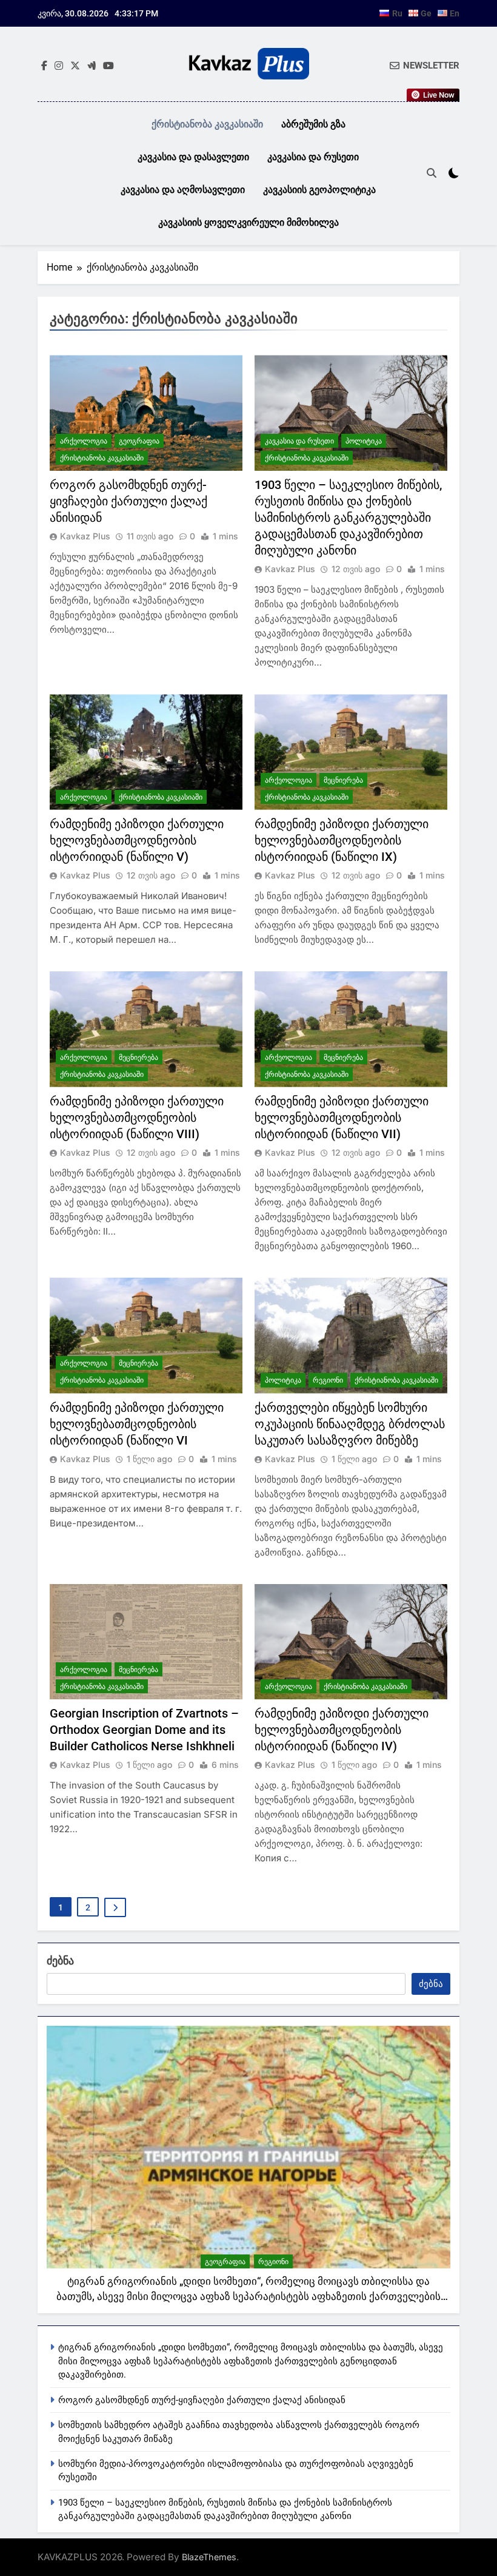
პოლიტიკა (364, 441)
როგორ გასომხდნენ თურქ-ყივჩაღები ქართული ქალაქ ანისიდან (128, 501)
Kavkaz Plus (85, 536)
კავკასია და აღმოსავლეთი (183, 190)
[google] (92, 66)
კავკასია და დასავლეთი (193, 157)
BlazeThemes (209, 2557)
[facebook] (44, 66)
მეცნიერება (343, 780)
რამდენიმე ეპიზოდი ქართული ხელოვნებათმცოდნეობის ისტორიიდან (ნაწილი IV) (342, 1730)
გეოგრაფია (139, 441)
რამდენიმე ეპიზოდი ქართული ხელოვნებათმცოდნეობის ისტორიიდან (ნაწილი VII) (342, 1118)
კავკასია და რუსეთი (313, 157)
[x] (75, 66)
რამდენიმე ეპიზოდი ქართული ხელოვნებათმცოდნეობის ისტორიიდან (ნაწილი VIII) (137, 1118)
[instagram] (59, 66)
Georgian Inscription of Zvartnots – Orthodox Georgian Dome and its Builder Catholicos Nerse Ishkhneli (144, 1730)
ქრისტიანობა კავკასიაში (207, 124)
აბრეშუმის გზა (313, 124)
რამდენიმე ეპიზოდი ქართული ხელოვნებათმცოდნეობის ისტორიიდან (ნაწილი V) (137, 840)
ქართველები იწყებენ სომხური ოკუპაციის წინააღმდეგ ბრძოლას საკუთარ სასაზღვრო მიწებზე (350, 1424)
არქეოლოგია (84, 441)
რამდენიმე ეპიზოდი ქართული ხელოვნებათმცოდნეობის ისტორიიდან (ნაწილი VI (137, 1424)
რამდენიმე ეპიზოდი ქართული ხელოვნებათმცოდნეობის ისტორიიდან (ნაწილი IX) (342, 840)
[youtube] (108, 66)
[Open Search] (432, 173)
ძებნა (60, 1961)
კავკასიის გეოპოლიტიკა (319, 190)
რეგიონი (328, 1380)
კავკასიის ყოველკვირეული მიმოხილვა (248, 222)
